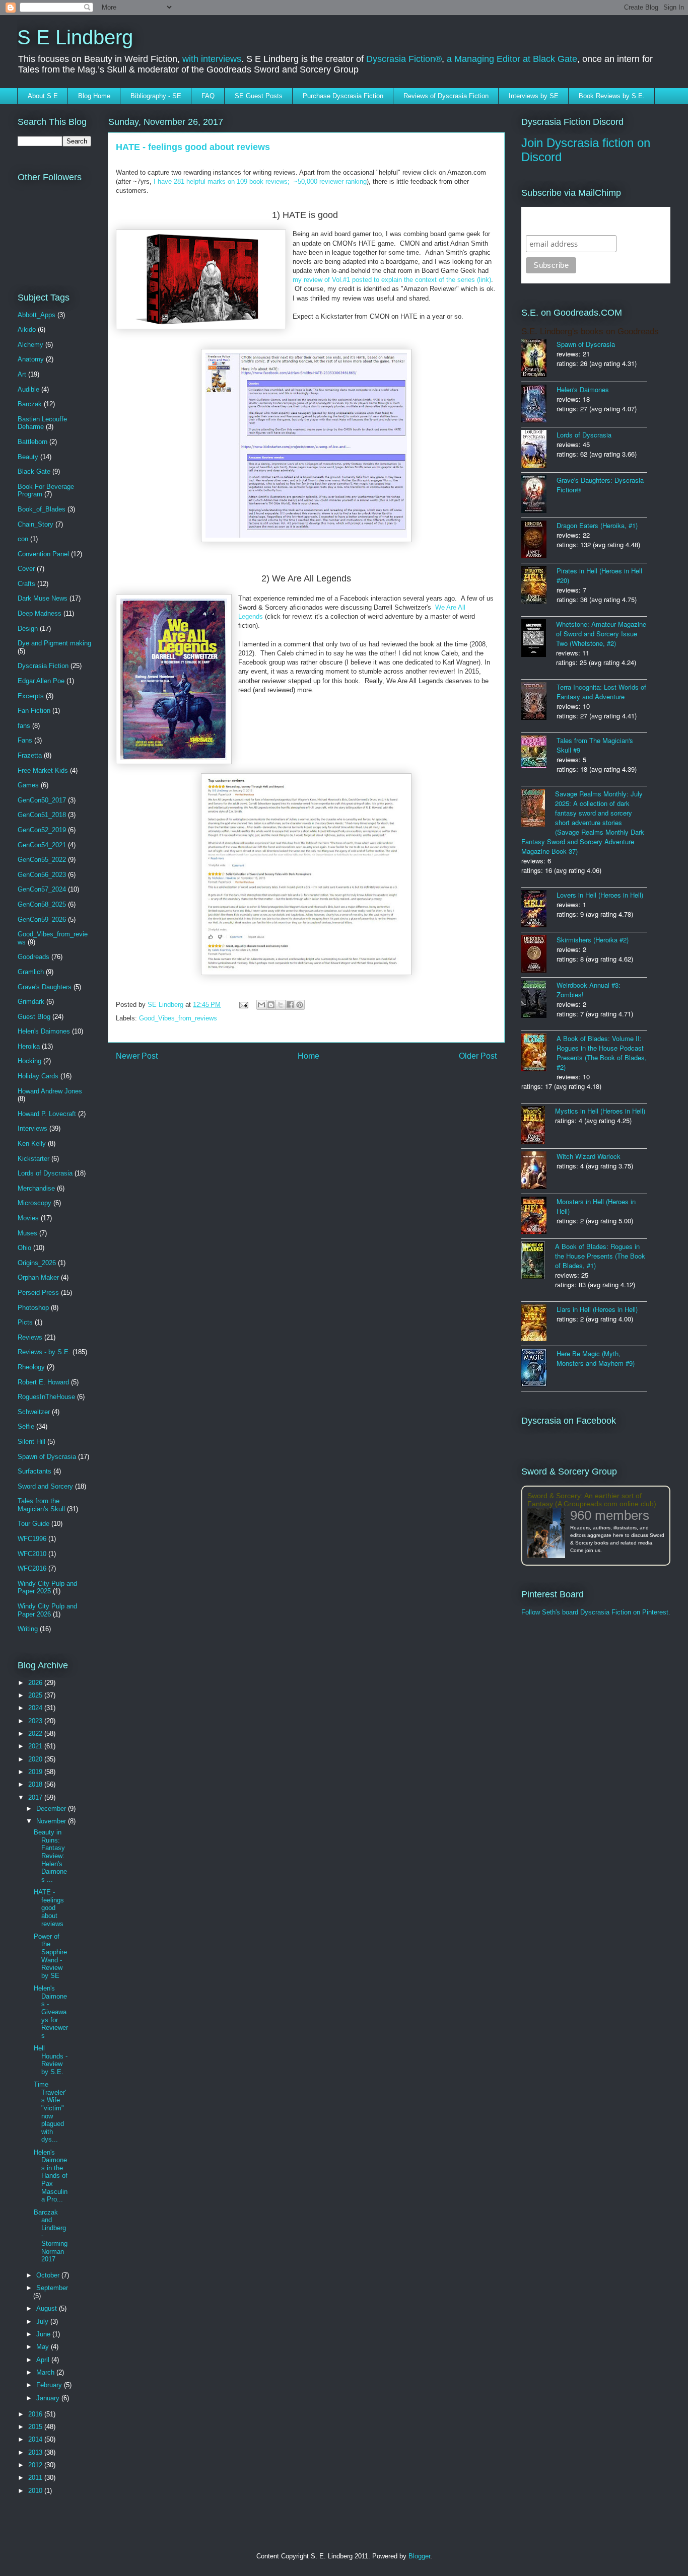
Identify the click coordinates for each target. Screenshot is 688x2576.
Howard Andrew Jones (50, 1091)
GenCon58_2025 (42, 904)
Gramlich (31, 972)
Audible (28, 389)
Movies (28, 1218)
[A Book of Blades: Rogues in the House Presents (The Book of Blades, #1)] (538, 1261)
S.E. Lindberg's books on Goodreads (590, 332)
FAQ (208, 96)
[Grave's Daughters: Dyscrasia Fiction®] (539, 495)
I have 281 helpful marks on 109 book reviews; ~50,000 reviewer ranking (260, 181)
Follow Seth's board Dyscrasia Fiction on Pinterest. (596, 1612)
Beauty (28, 457)
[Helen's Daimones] (539, 404)
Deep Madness (40, 613)
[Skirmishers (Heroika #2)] (539, 955)
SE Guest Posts (259, 96)
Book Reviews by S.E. (612, 96)
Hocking (29, 1061)
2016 (36, 2414)
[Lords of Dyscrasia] (539, 450)
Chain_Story (36, 524)
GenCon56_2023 (42, 875)
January (49, 2398)
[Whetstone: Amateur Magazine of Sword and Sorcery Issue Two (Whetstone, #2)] (539, 639)
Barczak (30, 404)
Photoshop (33, 1308)
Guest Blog (34, 1017)
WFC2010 (32, 1554)
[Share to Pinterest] (300, 1005)
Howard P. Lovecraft (47, 1114)
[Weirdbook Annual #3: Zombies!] (539, 1000)
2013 (36, 2452)
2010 (36, 2491)
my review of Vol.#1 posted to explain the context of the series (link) (392, 280)
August (48, 2308)
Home (308, 1056)
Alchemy (30, 345)
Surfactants (35, 1471)
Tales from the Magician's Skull (41, 1505)
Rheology (31, 1367)
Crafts (26, 584)
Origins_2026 (37, 1263)
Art (22, 374)
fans (24, 726)
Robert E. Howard (43, 1382)
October (49, 2275)
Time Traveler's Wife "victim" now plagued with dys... (50, 2112)
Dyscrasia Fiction (43, 666)
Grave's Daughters (45, 987)
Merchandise (36, 1188)
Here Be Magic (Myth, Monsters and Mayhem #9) (596, 1358)
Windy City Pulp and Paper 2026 (47, 1610)
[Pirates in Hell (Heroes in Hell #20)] (539, 586)
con (23, 539)
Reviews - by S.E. (44, 1352)
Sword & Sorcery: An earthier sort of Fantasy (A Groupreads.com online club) (592, 1500)
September (52, 2288)
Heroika (29, 1046)
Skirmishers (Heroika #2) (593, 940)
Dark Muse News (43, 598)
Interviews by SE (534, 96)
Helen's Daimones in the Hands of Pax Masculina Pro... (51, 2176)
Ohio (24, 1248)
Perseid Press (38, 1293)
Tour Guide (33, 1524)
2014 (36, 2439)
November (52, 1821)
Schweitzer (34, 1412)
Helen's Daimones (44, 1031)
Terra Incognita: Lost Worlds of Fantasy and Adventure (601, 692)
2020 (36, 1759)
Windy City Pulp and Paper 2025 (47, 1588)
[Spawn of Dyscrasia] (539, 359)
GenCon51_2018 (42, 815)
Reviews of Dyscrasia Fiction (446, 96)
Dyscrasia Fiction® (404, 59)
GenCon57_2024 (42, 889)
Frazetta (30, 755)
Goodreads (33, 957)
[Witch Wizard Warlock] (539, 1171)
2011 (36, 2478)
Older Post (478, 1056)
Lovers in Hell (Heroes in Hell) (600, 895)
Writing (28, 1629)
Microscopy (35, 1203)
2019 (36, 1772)
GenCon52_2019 (42, 830)
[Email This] (261, 1005)
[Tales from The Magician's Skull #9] (539, 753)
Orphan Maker (38, 1277)
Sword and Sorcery (45, 1486)
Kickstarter (33, 1159)
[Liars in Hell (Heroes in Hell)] (539, 1324)
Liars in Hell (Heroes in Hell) (597, 1309)
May (44, 2347)
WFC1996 (32, 1539)
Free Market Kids (43, 770)
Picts (25, 1322)
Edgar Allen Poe (41, 681)
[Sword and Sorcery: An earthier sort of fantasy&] (549, 1534)
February (50, 2385)
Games (28, 785)
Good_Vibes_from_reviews (178, 1018)
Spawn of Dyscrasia (47, 1457)
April (44, 2360)
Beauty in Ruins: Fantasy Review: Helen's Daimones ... (50, 1856)
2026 (36, 1683)
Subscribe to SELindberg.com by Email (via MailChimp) (589, 221)
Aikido (27, 329)
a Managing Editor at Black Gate (512, 59)
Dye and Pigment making (54, 643)
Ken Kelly (32, 1144)
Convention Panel (43, 554)
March (46, 2372)
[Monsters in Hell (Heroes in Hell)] (539, 1216)
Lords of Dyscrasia (45, 1173)
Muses (27, 1233)
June (44, 2334)
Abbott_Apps (37, 315)
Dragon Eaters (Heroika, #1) (597, 525)
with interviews (212, 59)
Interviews (32, 1128)
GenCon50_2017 (42, 800)
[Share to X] (281, 1005)
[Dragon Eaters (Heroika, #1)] (539, 540)
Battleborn (32, 442)
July (43, 2322)
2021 (36, 1746)
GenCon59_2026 (42, 919)
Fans (25, 740)
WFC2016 (32, 1568)
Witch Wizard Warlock (589, 1156)
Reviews (30, 1337)
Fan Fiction (34, 711)
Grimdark (31, 1002)
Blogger (419, 2556)
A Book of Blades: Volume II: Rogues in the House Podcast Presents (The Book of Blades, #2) (602, 1053)
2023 (36, 1721)
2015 (36, 2427)
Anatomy (31, 359)
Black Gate (34, 471)
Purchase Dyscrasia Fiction (343, 96)
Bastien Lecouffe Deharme (42, 423)
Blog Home (94, 96)
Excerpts (31, 696)
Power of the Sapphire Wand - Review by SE (50, 1956)
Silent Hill (31, 1442)
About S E (43, 96)
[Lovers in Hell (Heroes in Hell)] (539, 910)
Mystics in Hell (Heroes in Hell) (600, 1111)
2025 (36, 1695)
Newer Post (137, 1056)
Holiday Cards (38, 1076)
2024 (36, 1708)
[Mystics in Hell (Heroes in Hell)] (538, 1126)
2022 (36, 1734)
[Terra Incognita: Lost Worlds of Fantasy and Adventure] (539, 702)
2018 (36, 1784)
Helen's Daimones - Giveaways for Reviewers (51, 2012)
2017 (36, 1797)
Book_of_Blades (42, 509)
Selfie (26, 1426)
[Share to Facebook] (290, 1005)
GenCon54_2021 (42, 845)
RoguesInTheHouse (46, 1397)
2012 (36, 2465)
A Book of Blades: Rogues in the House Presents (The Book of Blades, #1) (600, 1256)
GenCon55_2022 (42, 860)
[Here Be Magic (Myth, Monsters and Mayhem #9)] (539, 1369)
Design (28, 629)
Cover (26, 569)
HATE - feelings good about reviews (49, 1908)
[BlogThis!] (271, 1005)
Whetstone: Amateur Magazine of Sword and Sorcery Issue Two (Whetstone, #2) (601, 634)
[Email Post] (243, 1005)
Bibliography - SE (156, 96)
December (52, 1809)
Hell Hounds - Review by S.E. (51, 2060)
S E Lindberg (75, 37)
